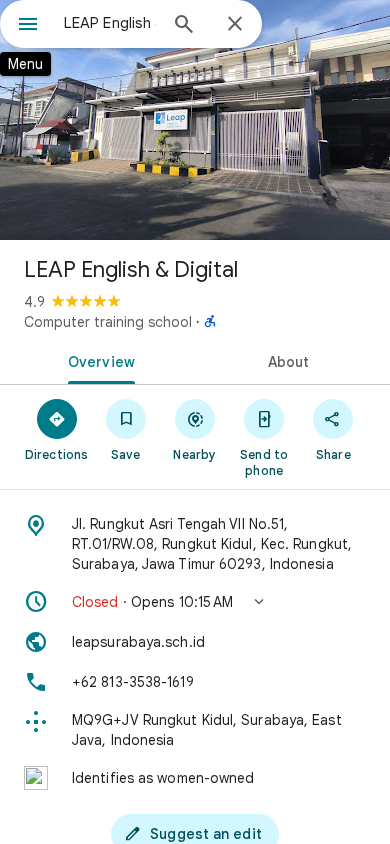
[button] (195, 602)
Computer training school (108, 322)
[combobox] (110, 23)
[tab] (97, 360)
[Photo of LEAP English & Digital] (195, 120)
